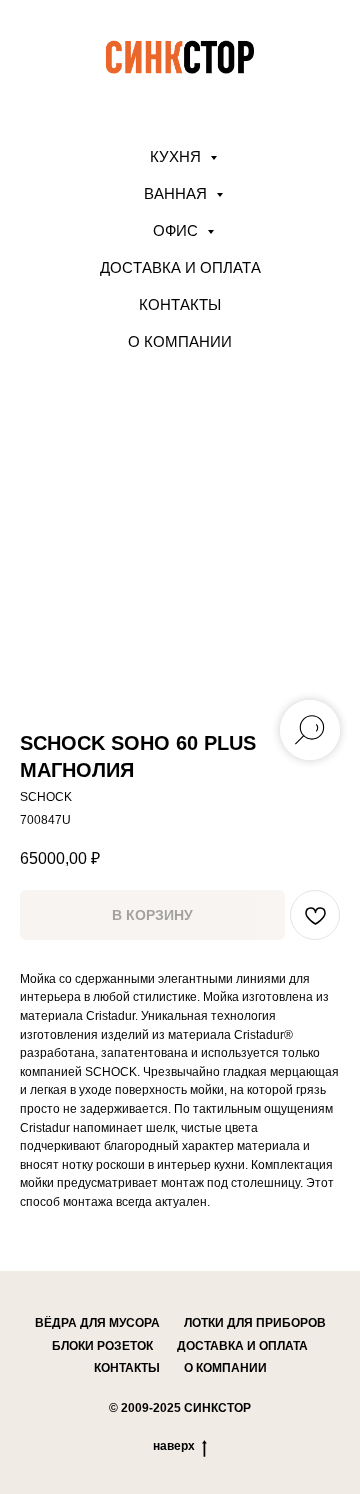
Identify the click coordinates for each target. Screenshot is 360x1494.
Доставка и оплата (180, 267)
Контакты (180, 304)
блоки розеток (102, 1346)
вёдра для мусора (97, 1323)
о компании (225, 1368)
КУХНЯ (177, 156)
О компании (180, 341)
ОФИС (177, 230)
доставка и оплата (242, 1346)
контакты (127, 1368)
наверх (174, 1446)
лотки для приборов (255, 1323)
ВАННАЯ (177, 193)
